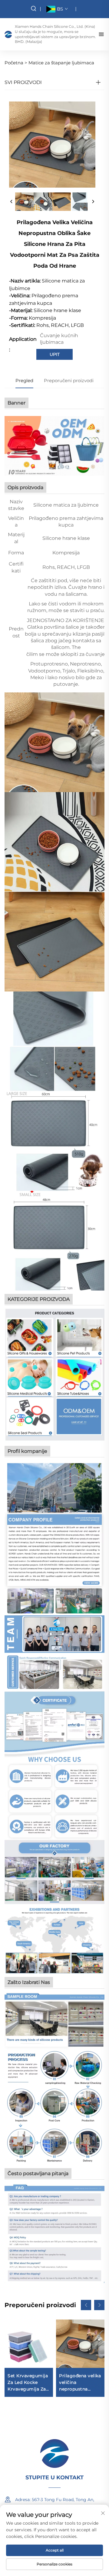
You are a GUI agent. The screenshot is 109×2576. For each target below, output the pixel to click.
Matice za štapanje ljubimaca (61, 63)
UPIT (55, 354)
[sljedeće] (93, 202)
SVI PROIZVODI (23, 82)
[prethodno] (12, 202)
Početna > (16, 63)
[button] (86, 2305)
